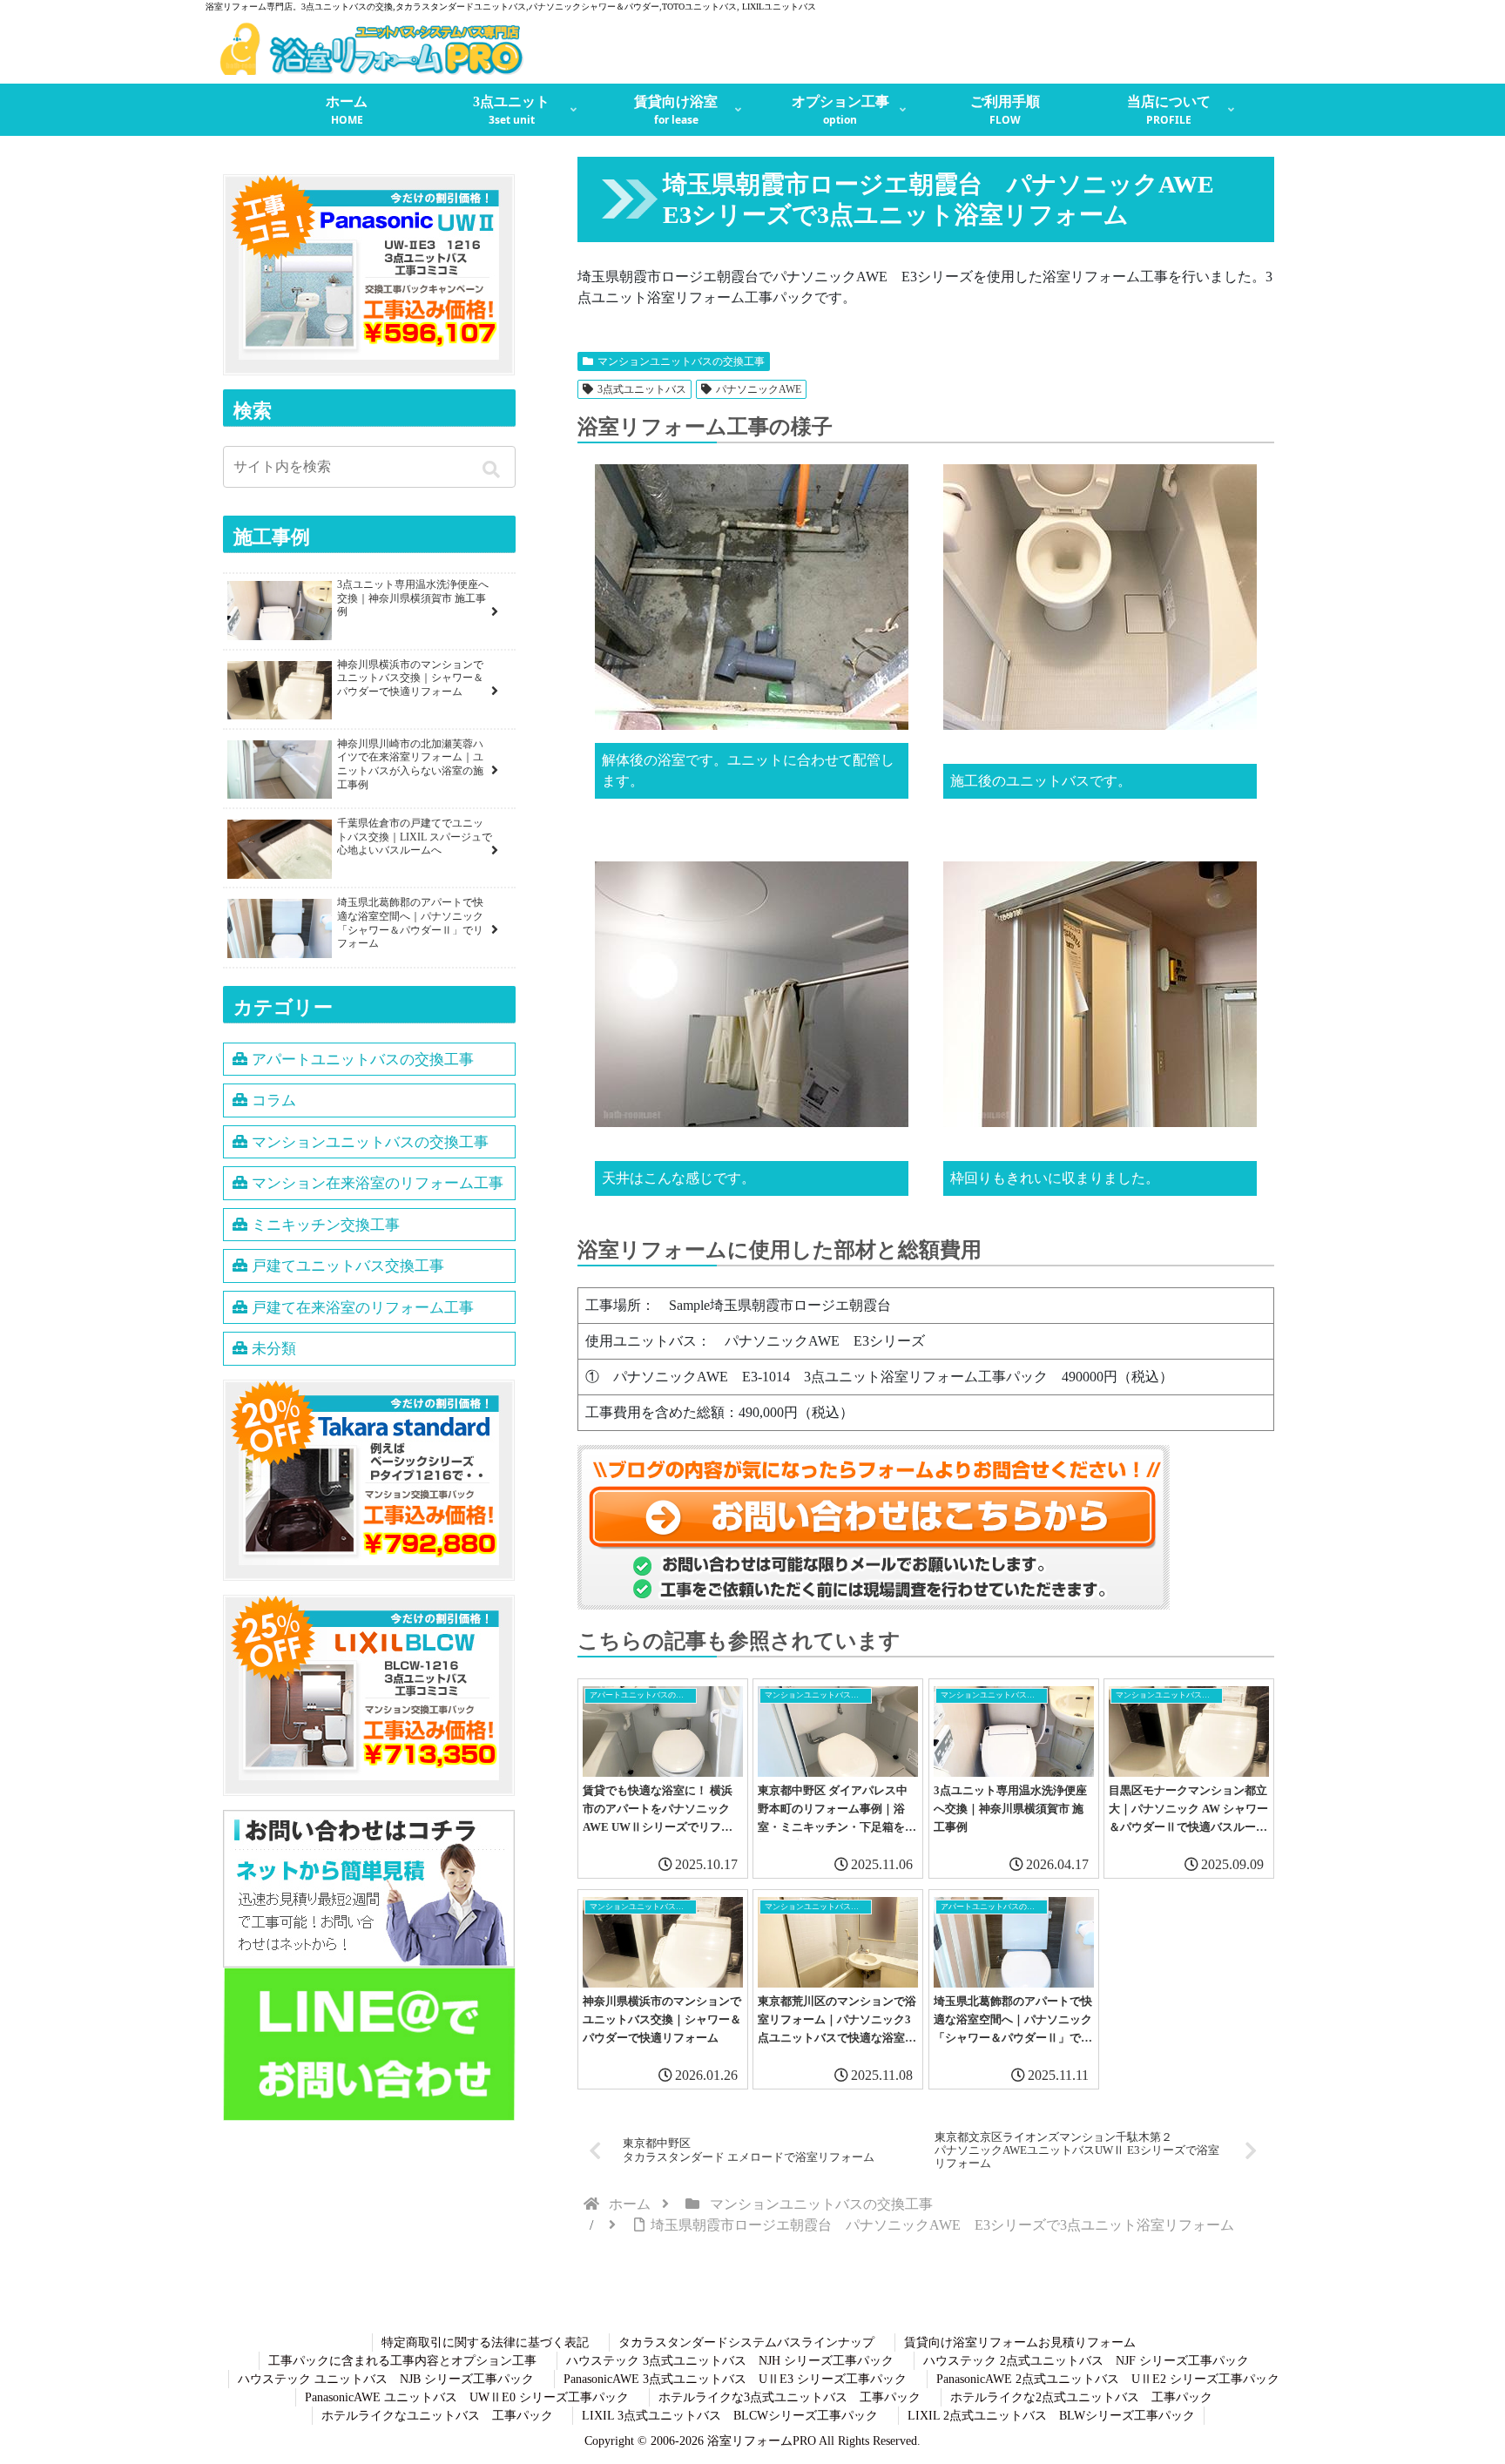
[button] (494, 469)
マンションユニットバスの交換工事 (681, 361)
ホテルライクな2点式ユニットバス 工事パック (1081, 2397)
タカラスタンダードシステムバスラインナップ (746, 2342)
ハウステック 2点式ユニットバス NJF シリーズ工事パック (1086, 2361)
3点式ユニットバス (642, 389)
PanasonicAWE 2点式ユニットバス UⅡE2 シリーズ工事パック (1108, 2379)
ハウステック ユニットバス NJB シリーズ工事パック (386, 2379)
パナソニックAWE (759, 389)
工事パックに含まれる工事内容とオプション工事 (402, 2361)
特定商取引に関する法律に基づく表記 (485, 2342)
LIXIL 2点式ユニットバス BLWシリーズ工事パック (1051, 2416)
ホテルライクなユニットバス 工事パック (437, 2416)
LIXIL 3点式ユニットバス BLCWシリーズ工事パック (730, 2416)
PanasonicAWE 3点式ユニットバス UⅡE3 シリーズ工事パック (735, 2379)
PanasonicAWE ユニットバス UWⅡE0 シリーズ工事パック (467, 2397)
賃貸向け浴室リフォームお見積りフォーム (1020, 2342)
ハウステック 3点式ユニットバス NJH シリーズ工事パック (730, 2361)
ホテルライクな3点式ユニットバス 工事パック (790, 2397)
